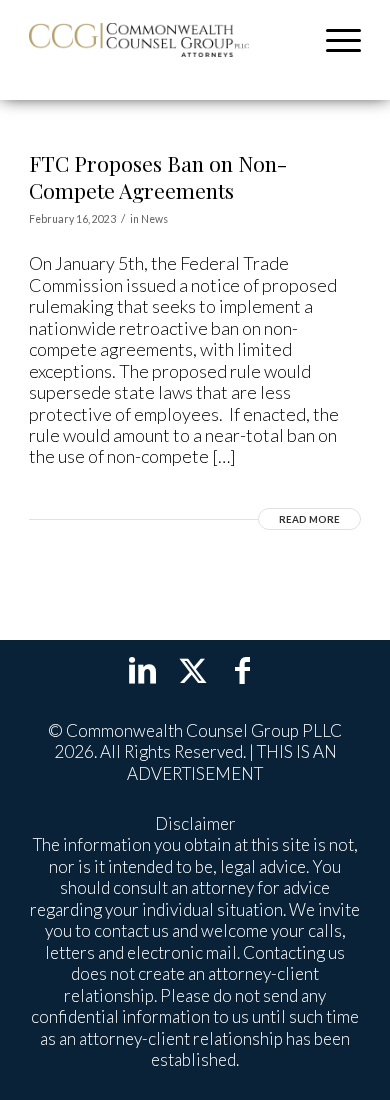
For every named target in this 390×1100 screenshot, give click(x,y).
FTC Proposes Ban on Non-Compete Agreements (158, 176)
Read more (309, 519)
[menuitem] (333, 40)
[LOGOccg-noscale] (139, 40)
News (154, 219)
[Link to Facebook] (243, 669)
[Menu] (333, 40)
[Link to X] (193, 669)
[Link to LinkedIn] (143, 669)
